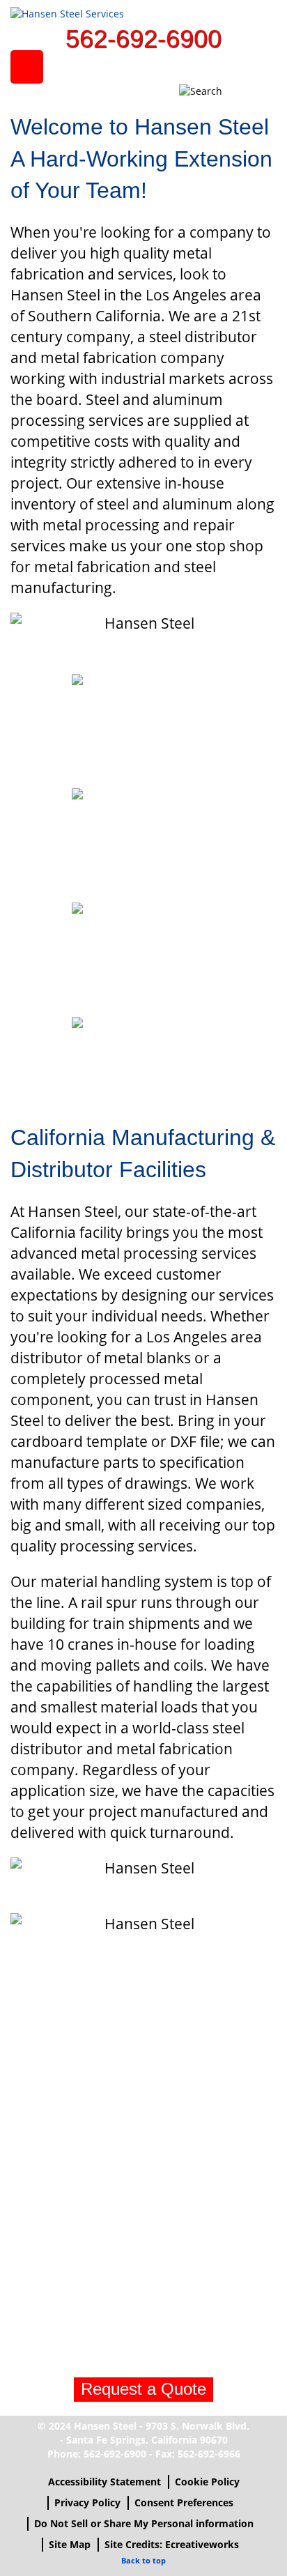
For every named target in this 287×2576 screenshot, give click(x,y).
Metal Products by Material (144, 955)
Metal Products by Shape (144, 841)
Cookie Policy (207, 2482)
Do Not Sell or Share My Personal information (144, 2523)
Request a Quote (143, 2389)
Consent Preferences (184, 2502)
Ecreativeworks (202, 2544)
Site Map (70, 2544)
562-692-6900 (143, 39)
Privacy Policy (87, 2502)
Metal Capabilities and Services (144, 727)
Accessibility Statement (104, 2482)
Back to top (143, 2560)
